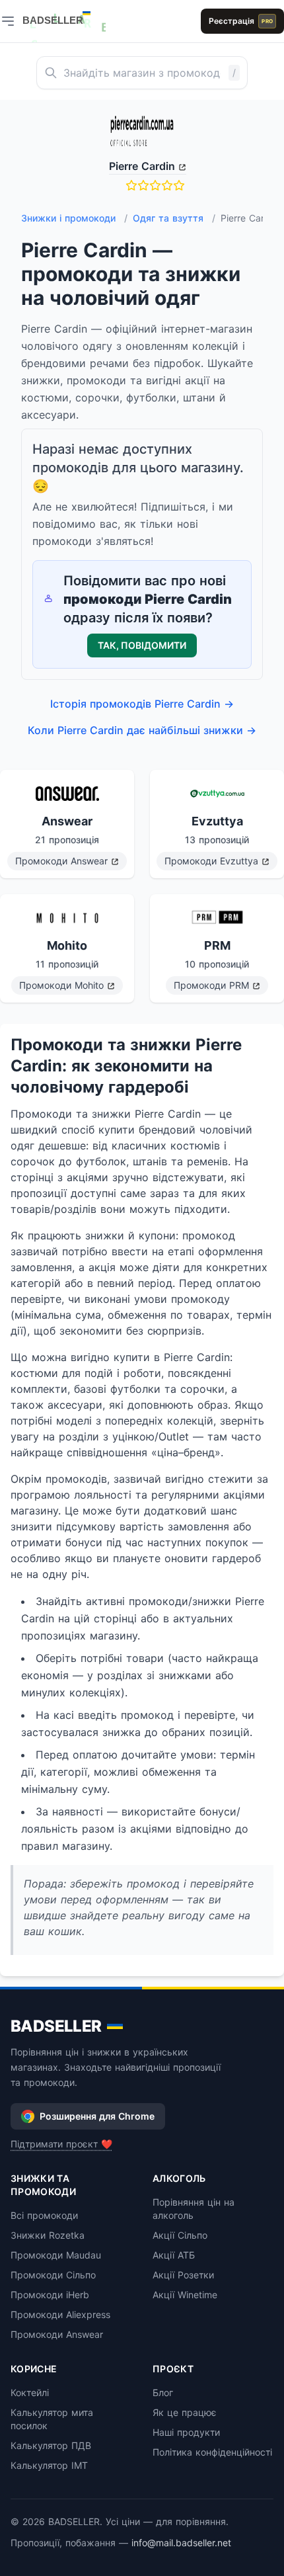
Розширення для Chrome (97, 2116)
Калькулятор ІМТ (49, 2465)
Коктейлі (30, 2392)
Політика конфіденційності (212, 2452)
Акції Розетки (183, 2275)
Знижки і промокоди (74, 218)
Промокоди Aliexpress (60, 2314)
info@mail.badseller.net (181, 2543)
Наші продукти (186, 2432)
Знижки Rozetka (48, 2235)
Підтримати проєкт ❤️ (61, 2144)
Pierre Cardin (142, 166)
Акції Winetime (185, 2295)
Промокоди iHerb (50, 2295)
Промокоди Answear (57, 2334)
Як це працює (185, 2412)
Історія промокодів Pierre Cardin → (142, 704)
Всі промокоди (44, 2215)
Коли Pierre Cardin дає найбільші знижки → (142, 730)
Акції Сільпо (180, 2235)
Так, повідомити (142, 645)
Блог (163, 2392)
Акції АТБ (174, 2255)
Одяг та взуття (174, 218)
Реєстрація (241, 21)
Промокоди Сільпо (53, 2275)
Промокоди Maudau (56, 2255)
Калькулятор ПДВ (51, 2445)
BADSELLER (56, 2026)
